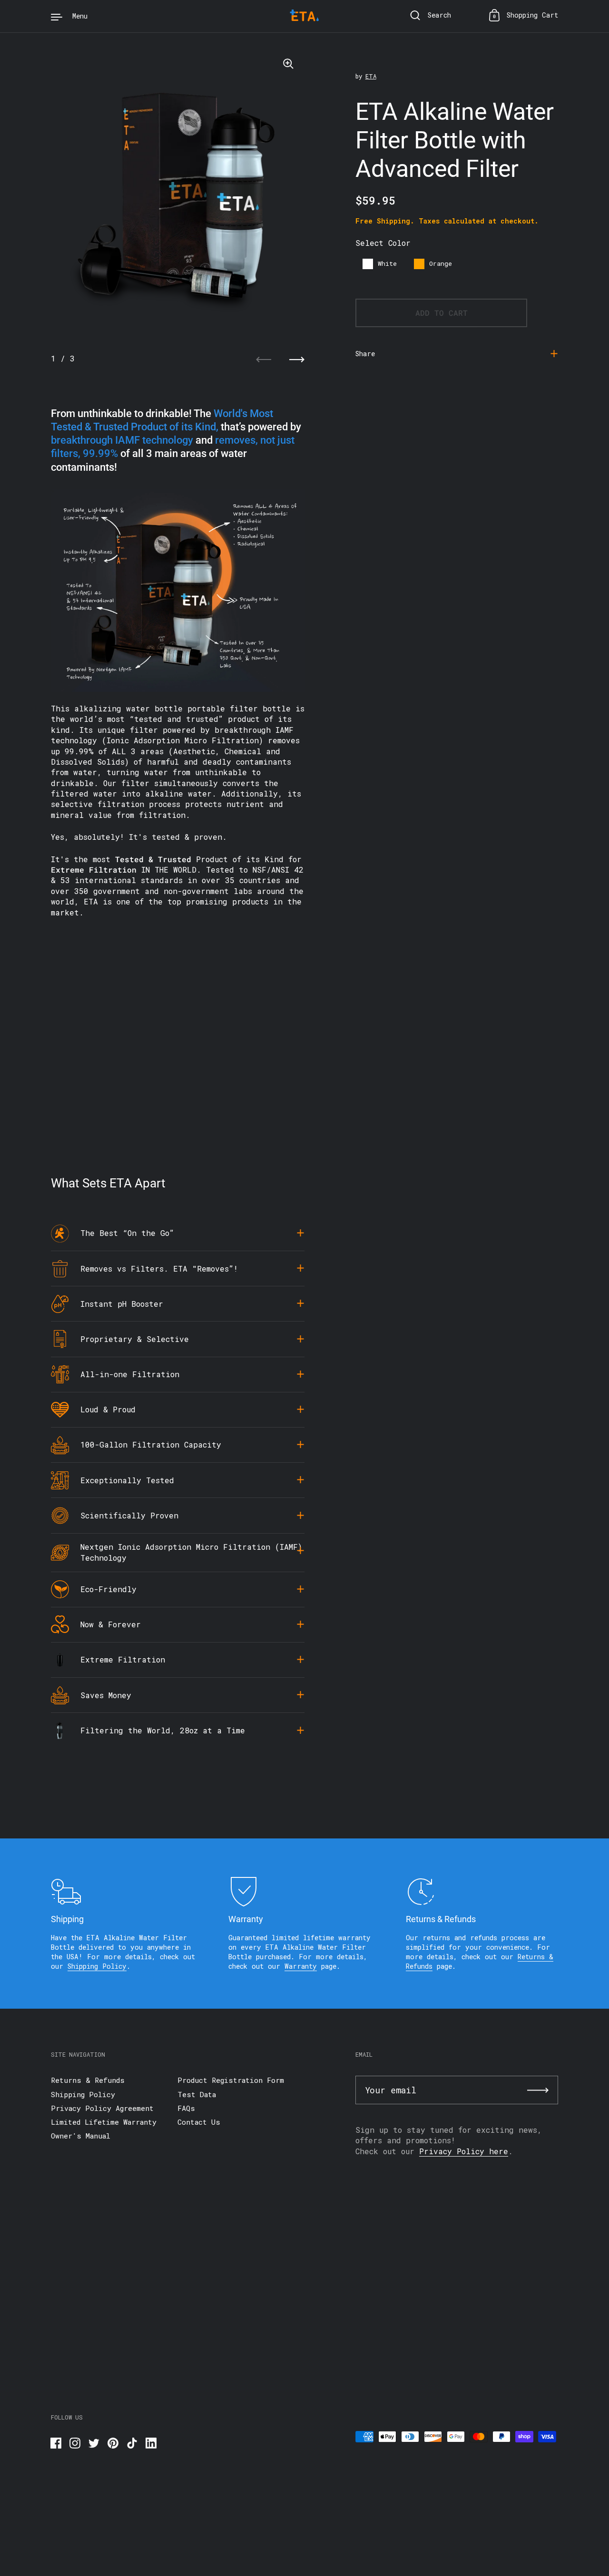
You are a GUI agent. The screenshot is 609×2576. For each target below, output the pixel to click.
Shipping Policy (97, 1966)
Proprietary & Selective (135, 1339)
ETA (371, 76)
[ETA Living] (304, 16)
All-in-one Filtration (130, 1374)
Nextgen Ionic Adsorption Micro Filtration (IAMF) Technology (191, 1552)
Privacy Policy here (464, 2151)
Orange (441, 263)
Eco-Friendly (108, 1589)
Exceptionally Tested (127, 1480)
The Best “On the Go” (127, 1233)
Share (365, 353)
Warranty (301, 1966)
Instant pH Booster (122, 1304)
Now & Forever (111, 1624)
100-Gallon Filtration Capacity (151, 1444)
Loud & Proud (108, 1409)
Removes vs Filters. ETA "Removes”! (159, 1269)
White (387, 263)
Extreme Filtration (123, 1659)
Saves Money (106, 1695)
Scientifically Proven (129, 1515)
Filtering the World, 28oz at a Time (163, 1730)
